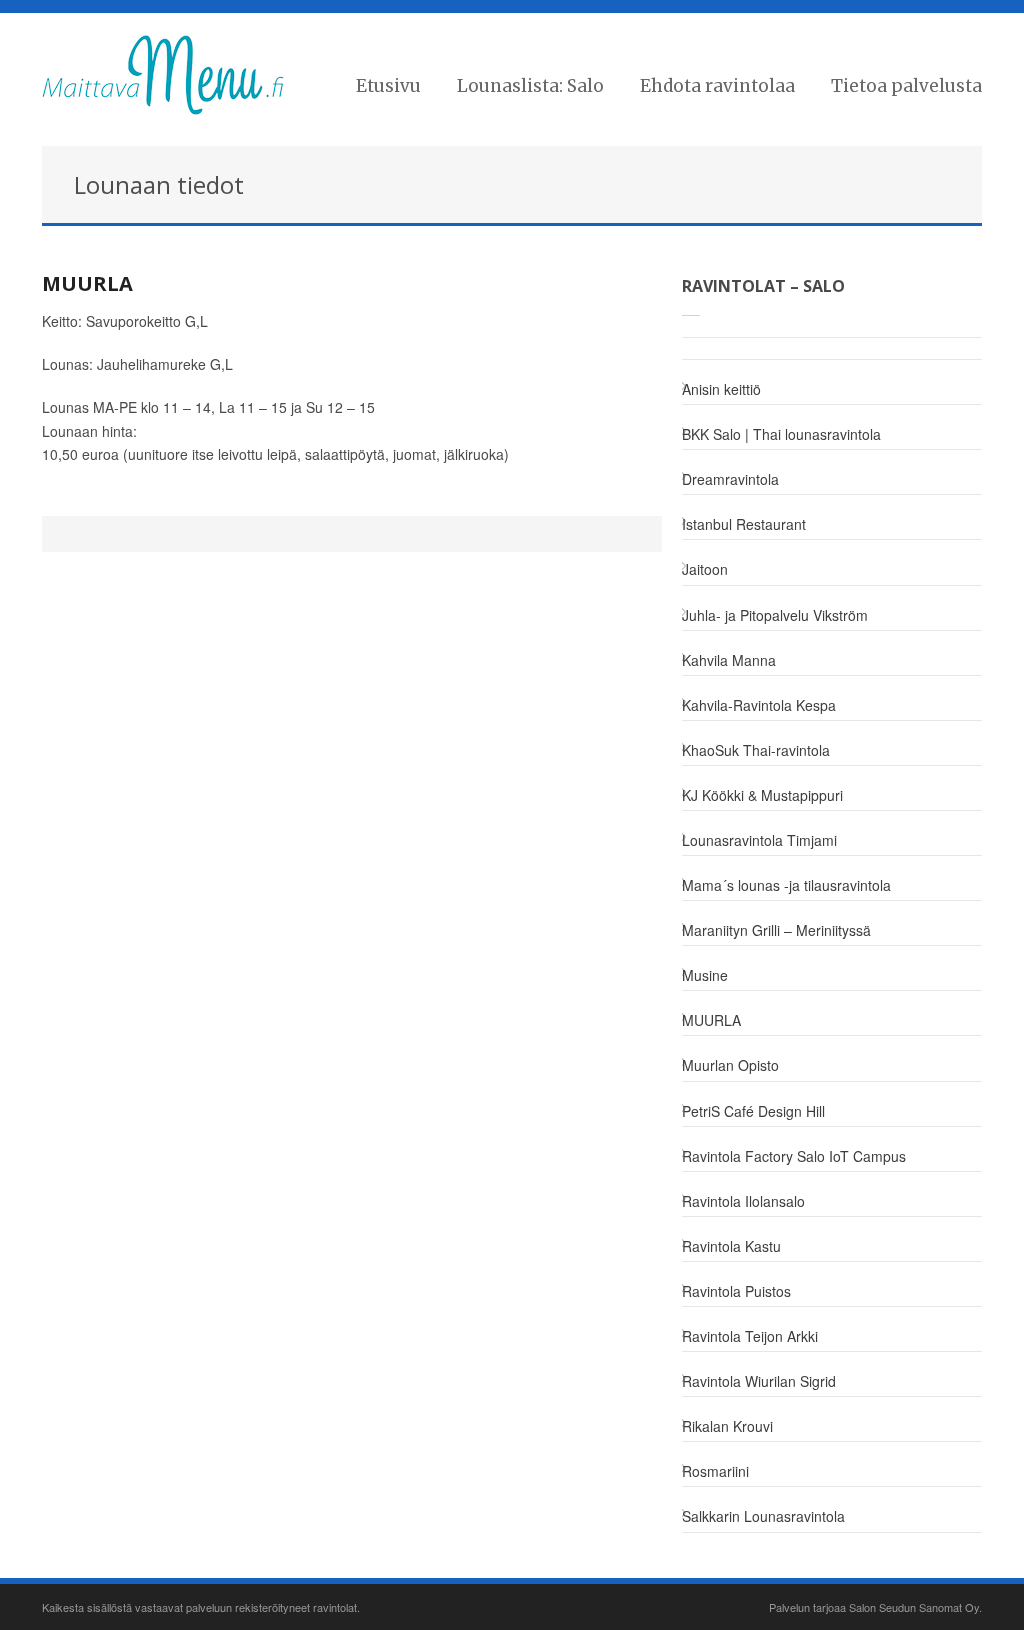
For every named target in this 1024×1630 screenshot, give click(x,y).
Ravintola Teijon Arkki (750, 1336)
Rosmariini (715, 1471)
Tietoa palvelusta (906, 86)
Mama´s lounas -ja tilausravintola (786, 885)
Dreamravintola (730, 479)
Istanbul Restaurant (744, 524)
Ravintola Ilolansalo (743, 1201)
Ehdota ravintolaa (717, 86)
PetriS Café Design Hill (753, 1111)
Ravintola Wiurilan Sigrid (759, 1381)
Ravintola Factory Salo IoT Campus (794, 1156)
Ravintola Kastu (731, 1246)
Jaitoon (705, 569)
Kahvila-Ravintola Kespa (759, 705)
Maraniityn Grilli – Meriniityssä (776, 930)
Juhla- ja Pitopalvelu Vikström (775, 615)
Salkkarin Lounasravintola (763, 1516)
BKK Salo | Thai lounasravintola (781, 434)
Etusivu (388, 86)
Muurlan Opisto (730, 1065)
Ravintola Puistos (736, 1291)
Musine (705, 975)
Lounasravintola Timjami (759, 840)
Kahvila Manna (729, 660)
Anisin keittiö (721, 389)
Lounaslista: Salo (530, 86)
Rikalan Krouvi (727, 1426)
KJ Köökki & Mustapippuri (762, 795)
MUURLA (87, 283)
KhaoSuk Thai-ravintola (756, 750)
